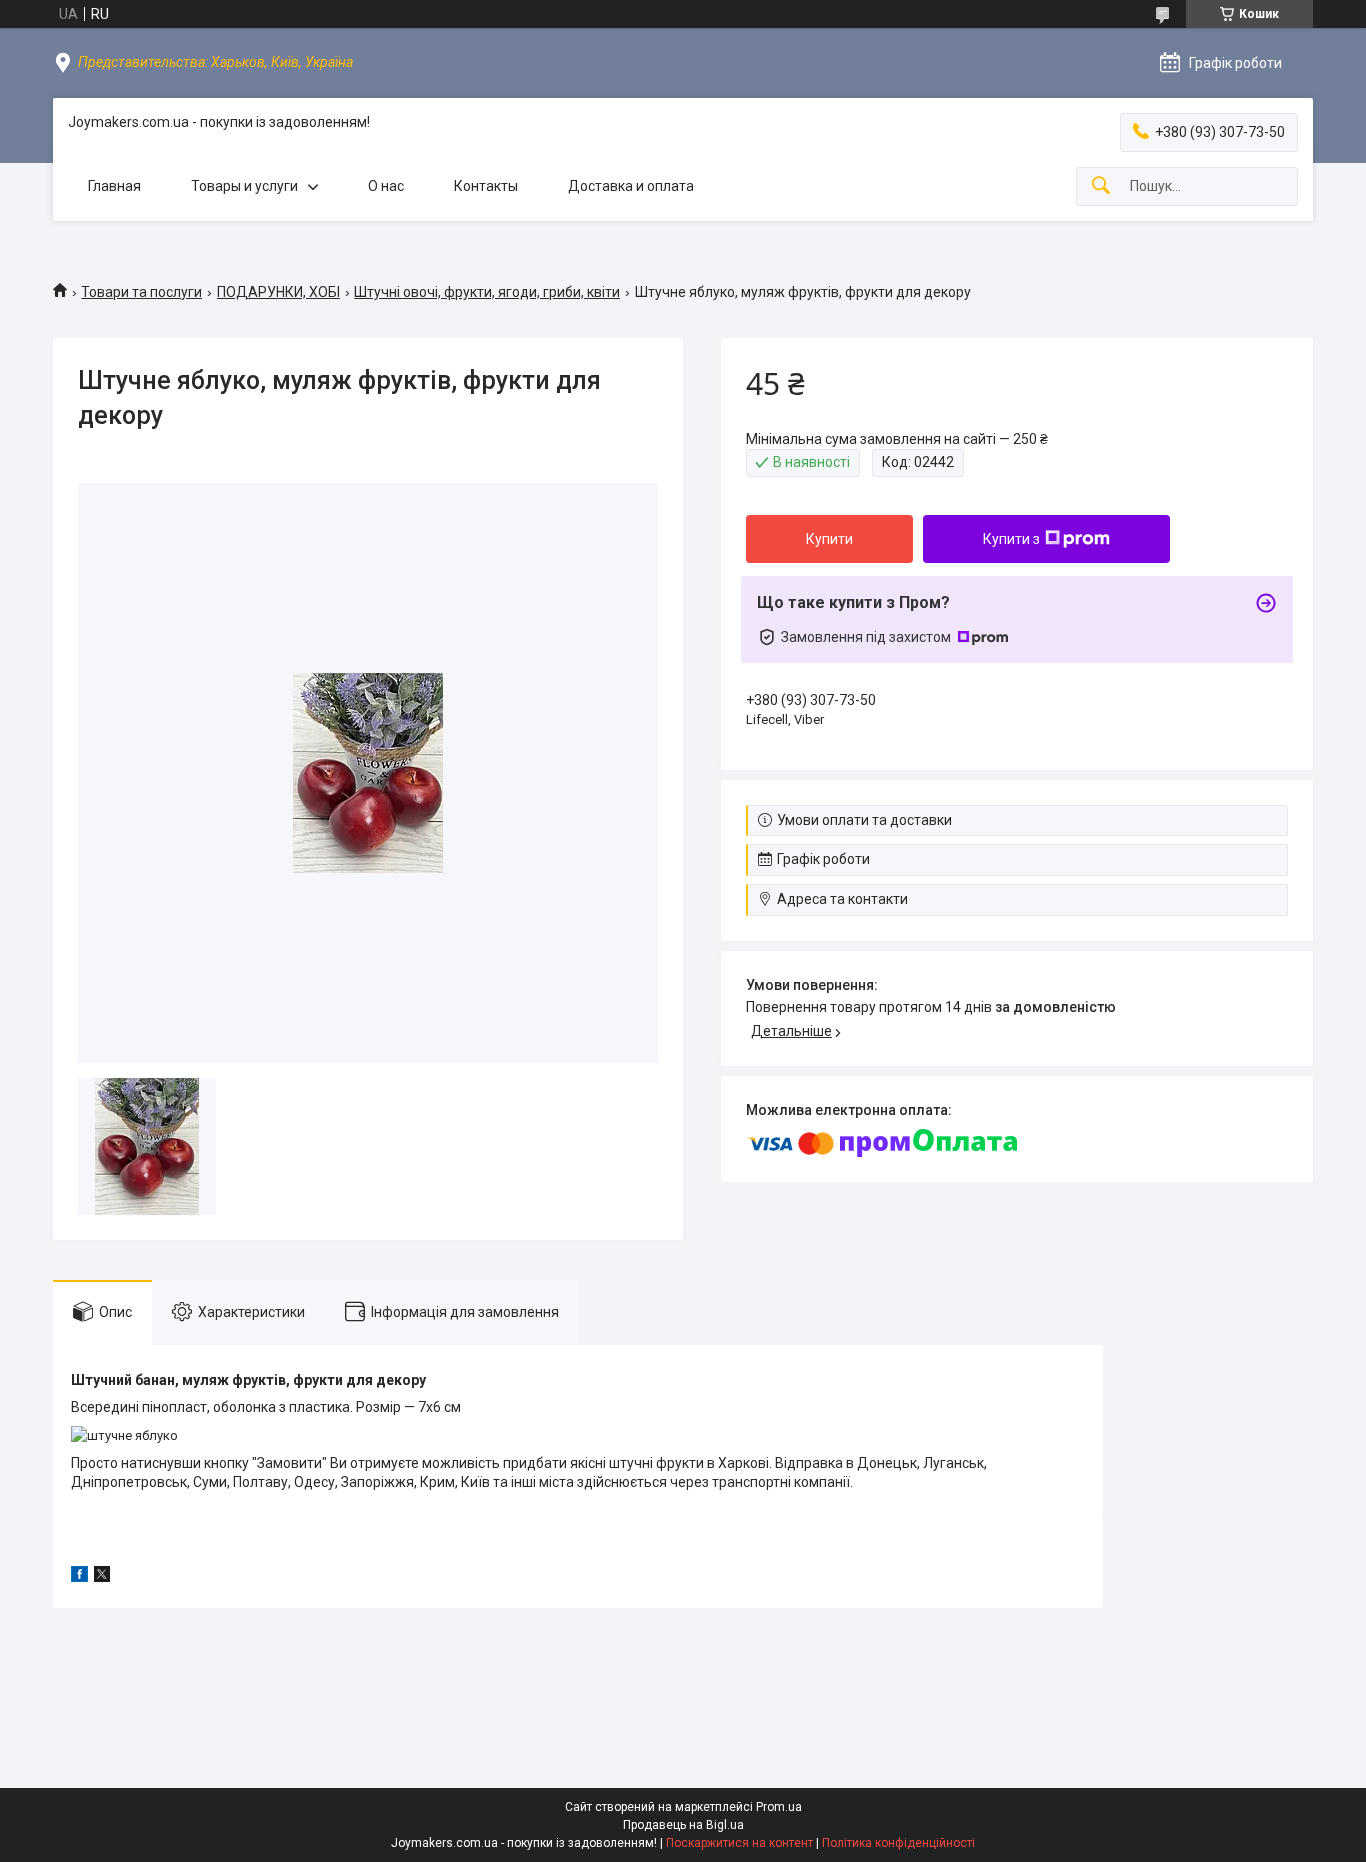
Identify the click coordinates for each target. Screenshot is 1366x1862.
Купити (829, 539)
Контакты (486, 186)
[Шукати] (1101, 186)
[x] (102, 1577)
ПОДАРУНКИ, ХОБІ (278, 292)
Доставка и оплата (631, 186)
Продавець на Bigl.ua (683, 1825)
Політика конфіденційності (898, 1843)
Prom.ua (779, 1807)
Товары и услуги (244, 186)
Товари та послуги (141, 292)
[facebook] (79, 1577)
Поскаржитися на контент (739, 1843)
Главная (114, 186)
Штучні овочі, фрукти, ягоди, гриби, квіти (487, 292)
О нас (386, 186)
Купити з (1011, 539)
